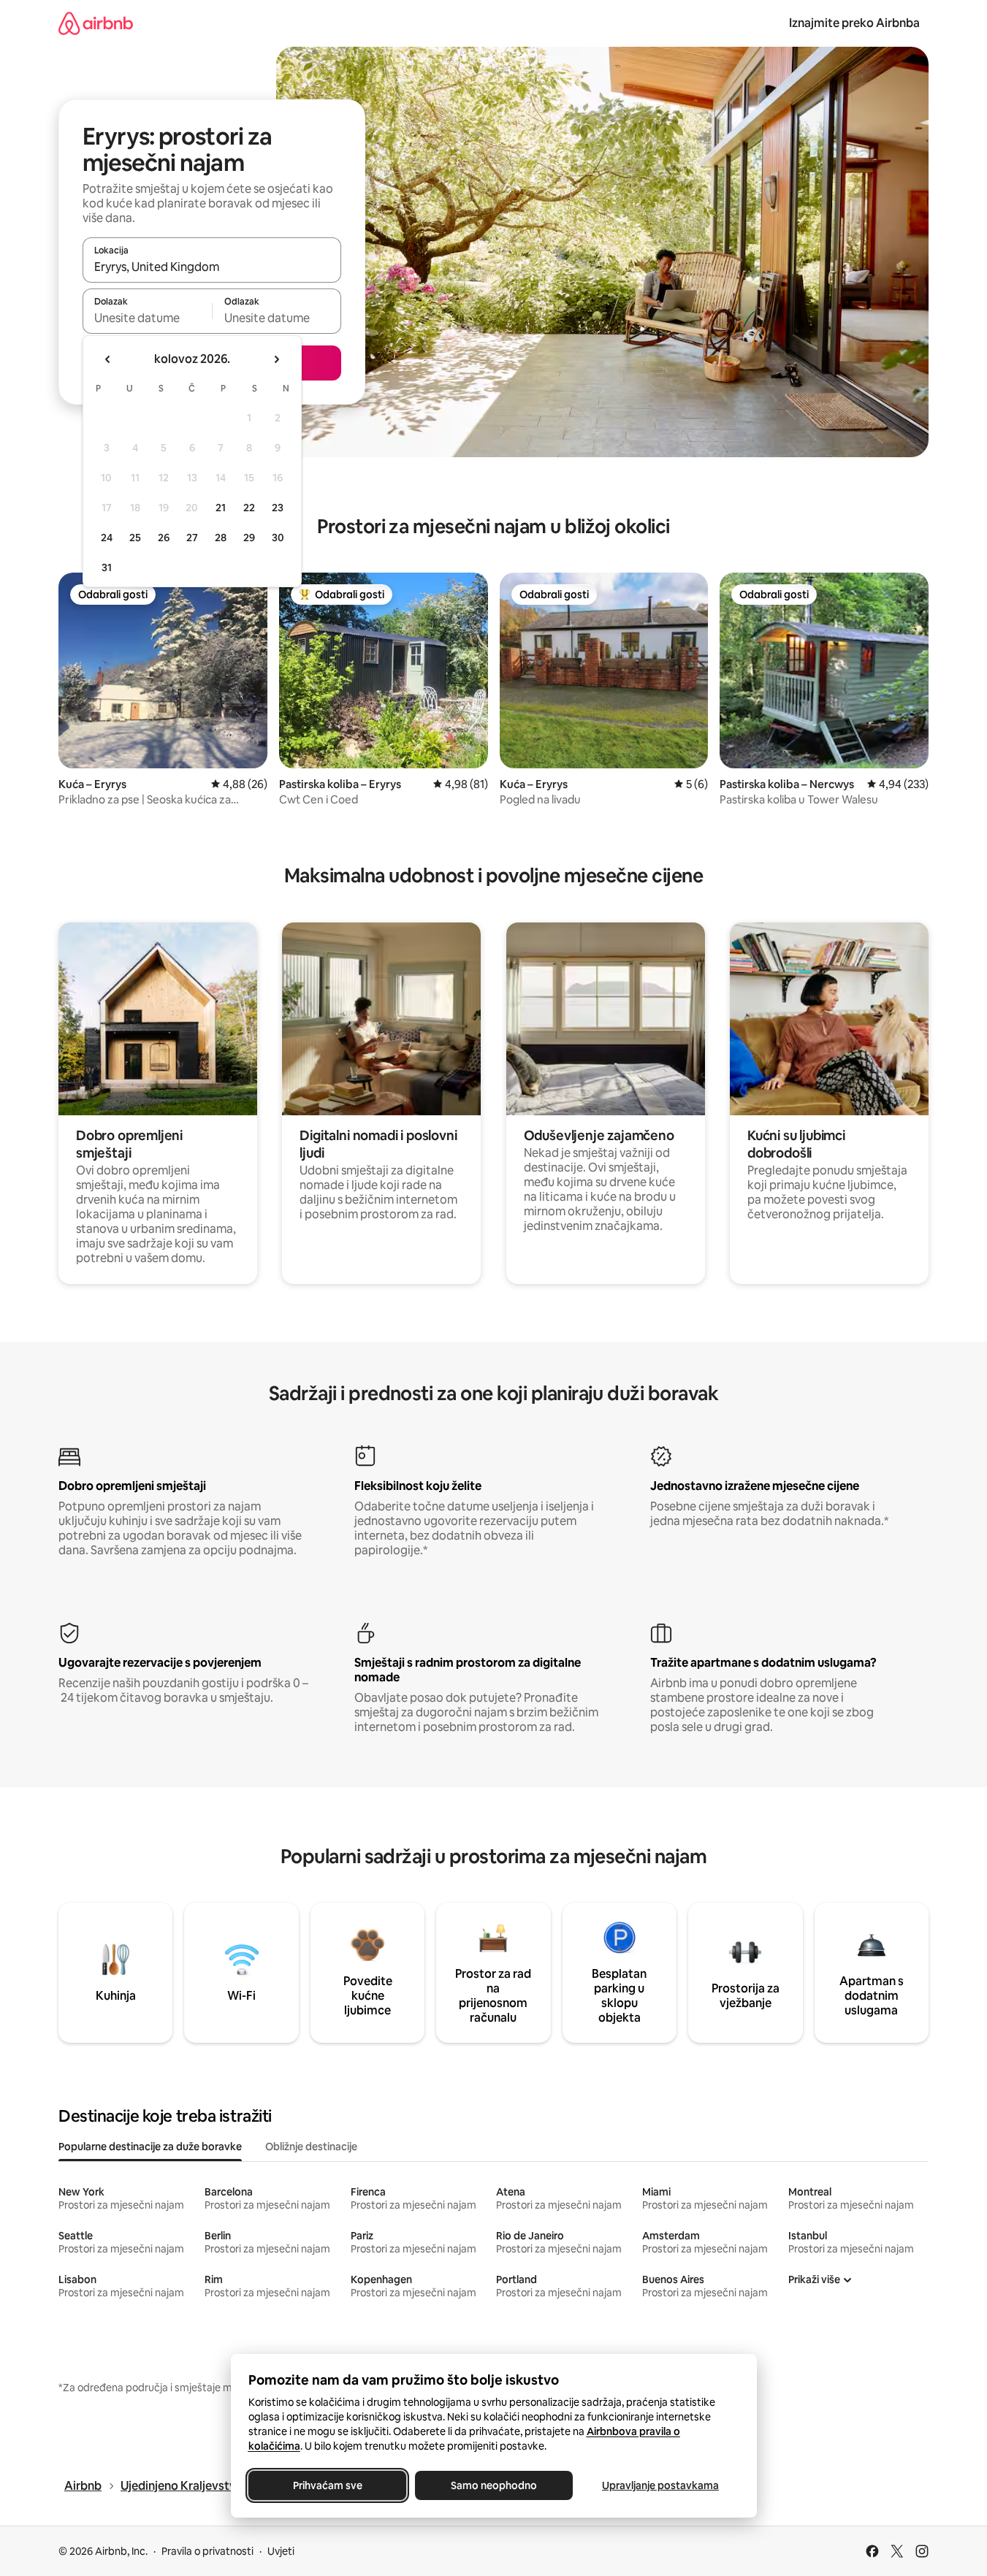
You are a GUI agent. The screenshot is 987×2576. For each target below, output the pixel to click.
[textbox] (147, 318)
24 (107, 538)
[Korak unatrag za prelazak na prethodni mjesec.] (108, 359)
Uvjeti (281, 2551)
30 (278, 538)
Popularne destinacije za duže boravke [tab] (150, 2147)
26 (164, 538)
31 (107, 567)
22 (249, 508)
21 (221, 508)
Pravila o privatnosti (207, 2551)
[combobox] (212, 267)
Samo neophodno (494, 2485)
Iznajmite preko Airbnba (854, 23)
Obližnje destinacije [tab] (311, 2147)
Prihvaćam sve (327, 2485)
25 (135, 538)
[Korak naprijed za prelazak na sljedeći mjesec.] (276, 359)
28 (221, 538)
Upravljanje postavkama (660, 2485)
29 (249, 538)
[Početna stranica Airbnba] (96, 23)
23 (278, 508)
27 (192, 538)
